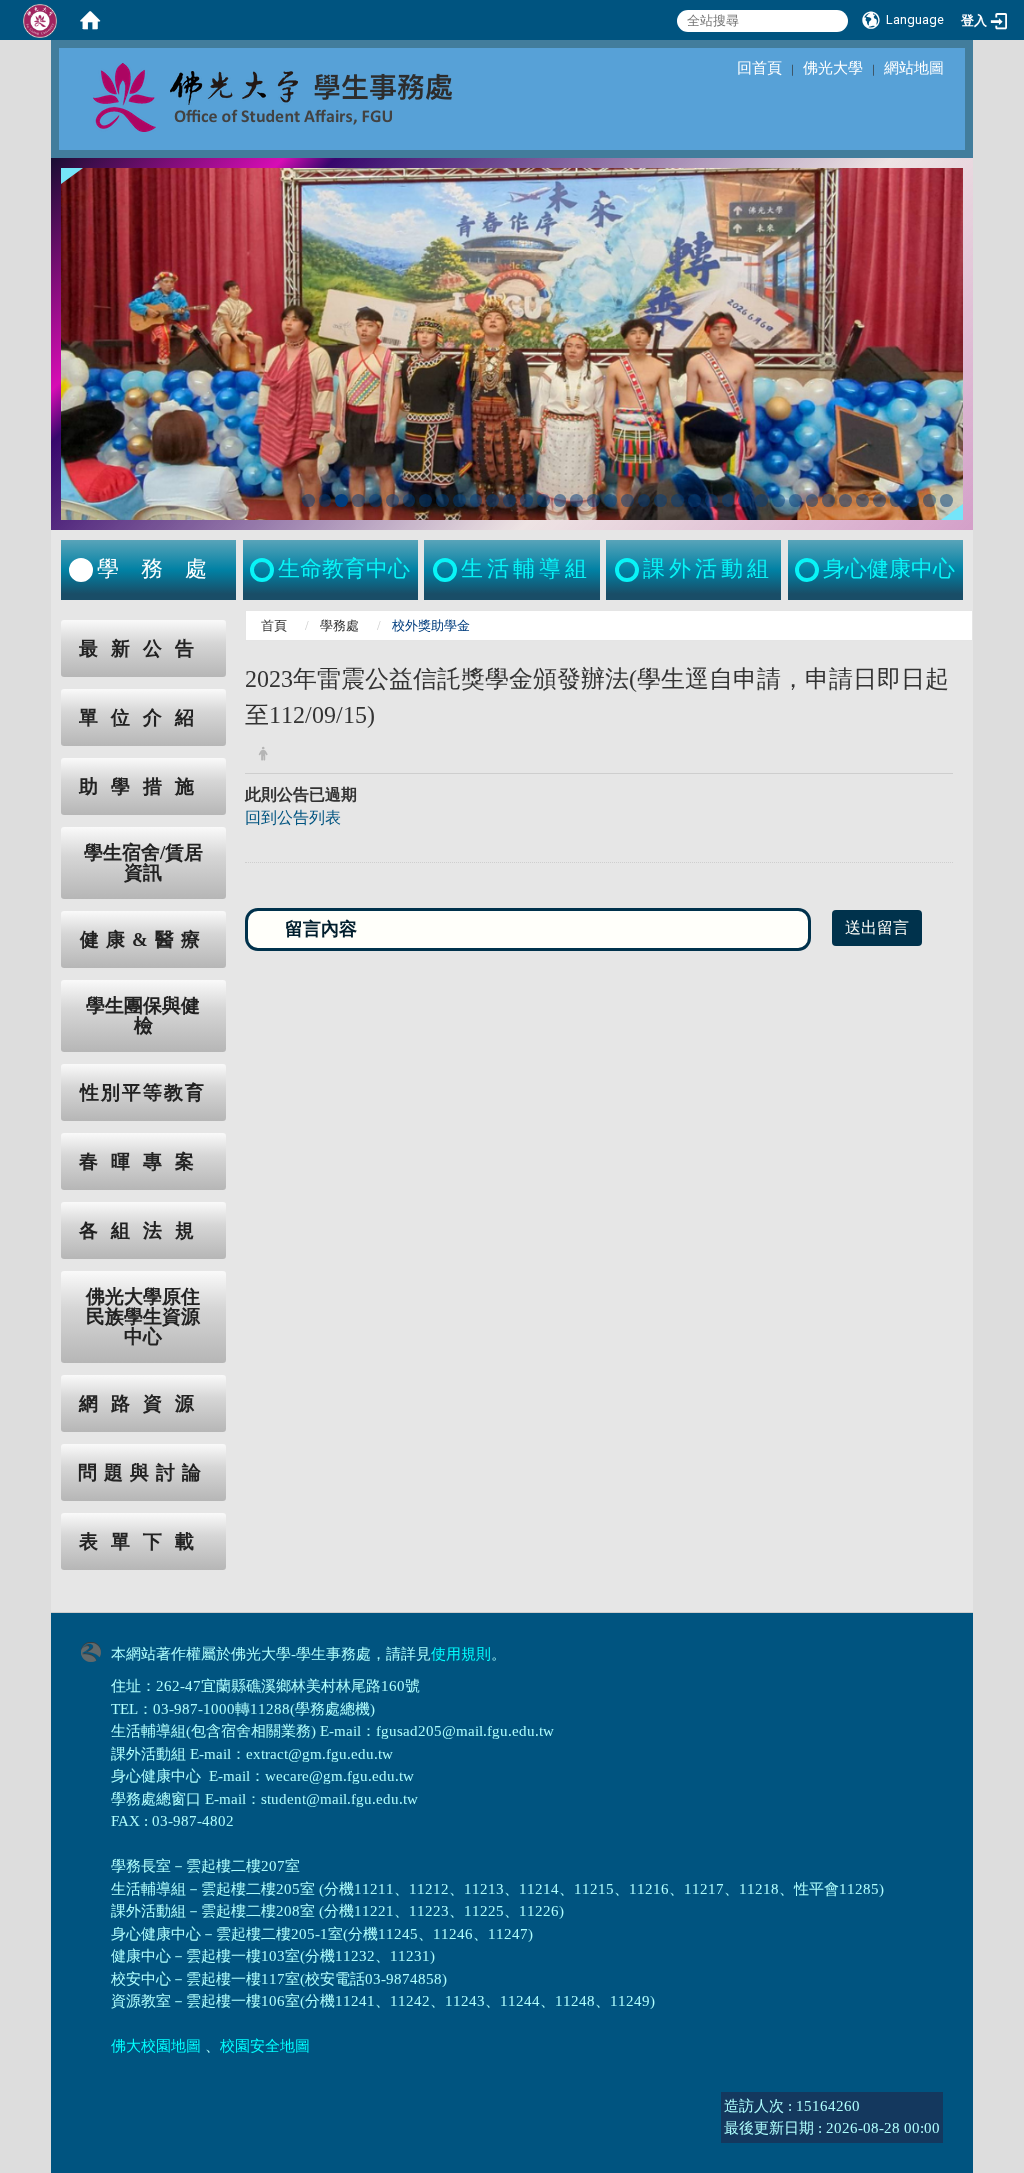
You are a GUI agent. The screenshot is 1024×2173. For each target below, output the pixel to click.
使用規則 (461, 1654)
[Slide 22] (660, 500)
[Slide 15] (543, 500)
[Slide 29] (778, 500)
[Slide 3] (341, 500)
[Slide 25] (711, 500)
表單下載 (143, 1541)
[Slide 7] (409, 500)
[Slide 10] (459, 500)
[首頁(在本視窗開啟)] (90, 20)
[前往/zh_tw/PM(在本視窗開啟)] (809, 570)
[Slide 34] (862, 500)
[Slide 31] (812, 500)
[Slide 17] (576, 500)
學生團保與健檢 (143, 1016)
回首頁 (759, 68)
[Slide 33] (845, 500)
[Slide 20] (627, 500)
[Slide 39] (946, 500)
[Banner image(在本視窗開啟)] (512, 341)
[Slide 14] (526, 500)
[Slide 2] (325, 500)
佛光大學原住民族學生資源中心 (143, 1317)
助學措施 (143, 786)
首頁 (274, 625)
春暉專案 (143, 1161)
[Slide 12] (492, 500)
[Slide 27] (744, 500)
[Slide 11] (476, 500)
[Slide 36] (896, 500)
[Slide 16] (560, 500)
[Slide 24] (694, 500)
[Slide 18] (593, 500)
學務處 (339, 625)
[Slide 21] (644, 500)
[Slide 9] (442, 500)
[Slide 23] (677, 500)
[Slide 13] (509, 500)
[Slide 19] (610, 500)
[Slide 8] (425, 500)
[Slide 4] (358, 500)
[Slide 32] (828, 500)
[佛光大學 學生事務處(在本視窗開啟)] (317, 96)
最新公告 (143, 648)
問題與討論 (143, 1472)
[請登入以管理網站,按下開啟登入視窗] (40, 20)
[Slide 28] (761, 500)
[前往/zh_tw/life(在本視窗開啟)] (447, 570)
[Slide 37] (912, 500)
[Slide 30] (795, 500)
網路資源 (143, 1403)
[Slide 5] (375, 500)
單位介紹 (143, 717)
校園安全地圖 (265, 2046)
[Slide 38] (929, 500)
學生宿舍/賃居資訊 (143, 863)
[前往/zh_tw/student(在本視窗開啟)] (81, 570)
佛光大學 (833, 68)
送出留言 (877, 927)
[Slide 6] (392, 500)
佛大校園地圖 (156, 2046)
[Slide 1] (308, 500)
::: (42, 630)
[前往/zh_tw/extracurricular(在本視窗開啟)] (629, 570)
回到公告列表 (293, 817)
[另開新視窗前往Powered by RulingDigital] (96, 1651)
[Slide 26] (728, 500)
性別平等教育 (143, 1092)
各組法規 (143, 1230)
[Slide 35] (879, 500)
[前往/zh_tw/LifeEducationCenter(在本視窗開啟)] (264, 570)
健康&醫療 (143, 939)
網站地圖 (914, 68)
